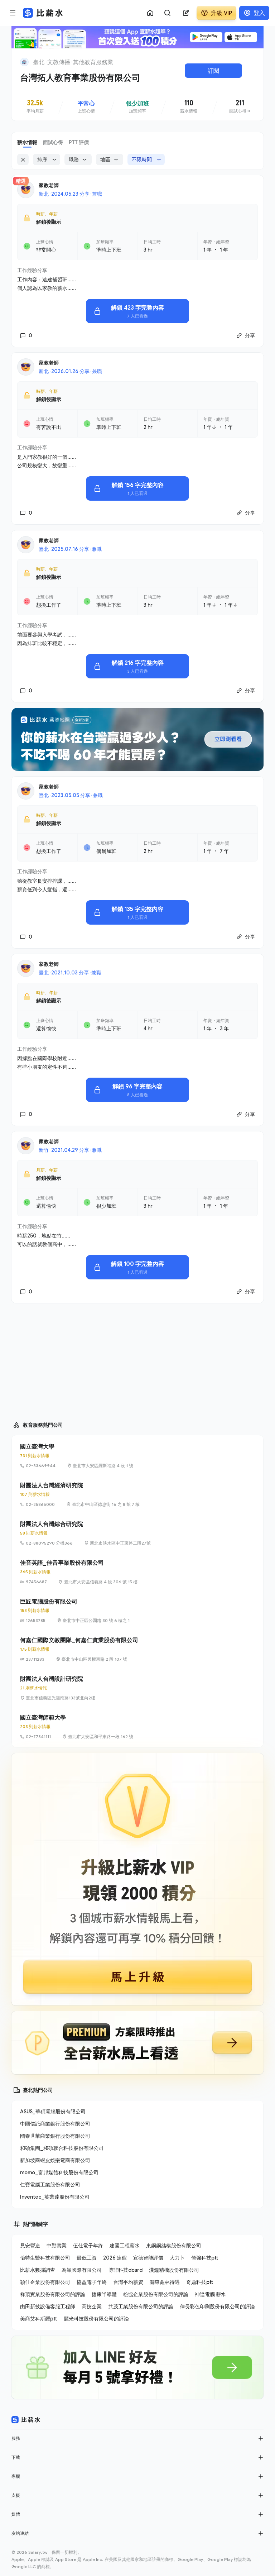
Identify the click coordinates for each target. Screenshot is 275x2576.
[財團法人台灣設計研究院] (137, 1688)
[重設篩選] (23, 159)
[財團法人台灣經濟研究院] (137, 1494)
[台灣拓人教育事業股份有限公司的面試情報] (240, 107)
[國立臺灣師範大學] (137, 1727)
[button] (261, 2438)
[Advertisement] (137, 1359)
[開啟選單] (13, 13)
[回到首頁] (24, 62)
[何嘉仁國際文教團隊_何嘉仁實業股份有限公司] (137, 1649)
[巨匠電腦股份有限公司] (137, 1611)
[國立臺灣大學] (137, 1456)
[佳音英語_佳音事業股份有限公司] (137, 1572)
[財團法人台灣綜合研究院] (137, 1533)
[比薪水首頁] (26, 2420)
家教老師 (49, 185)
